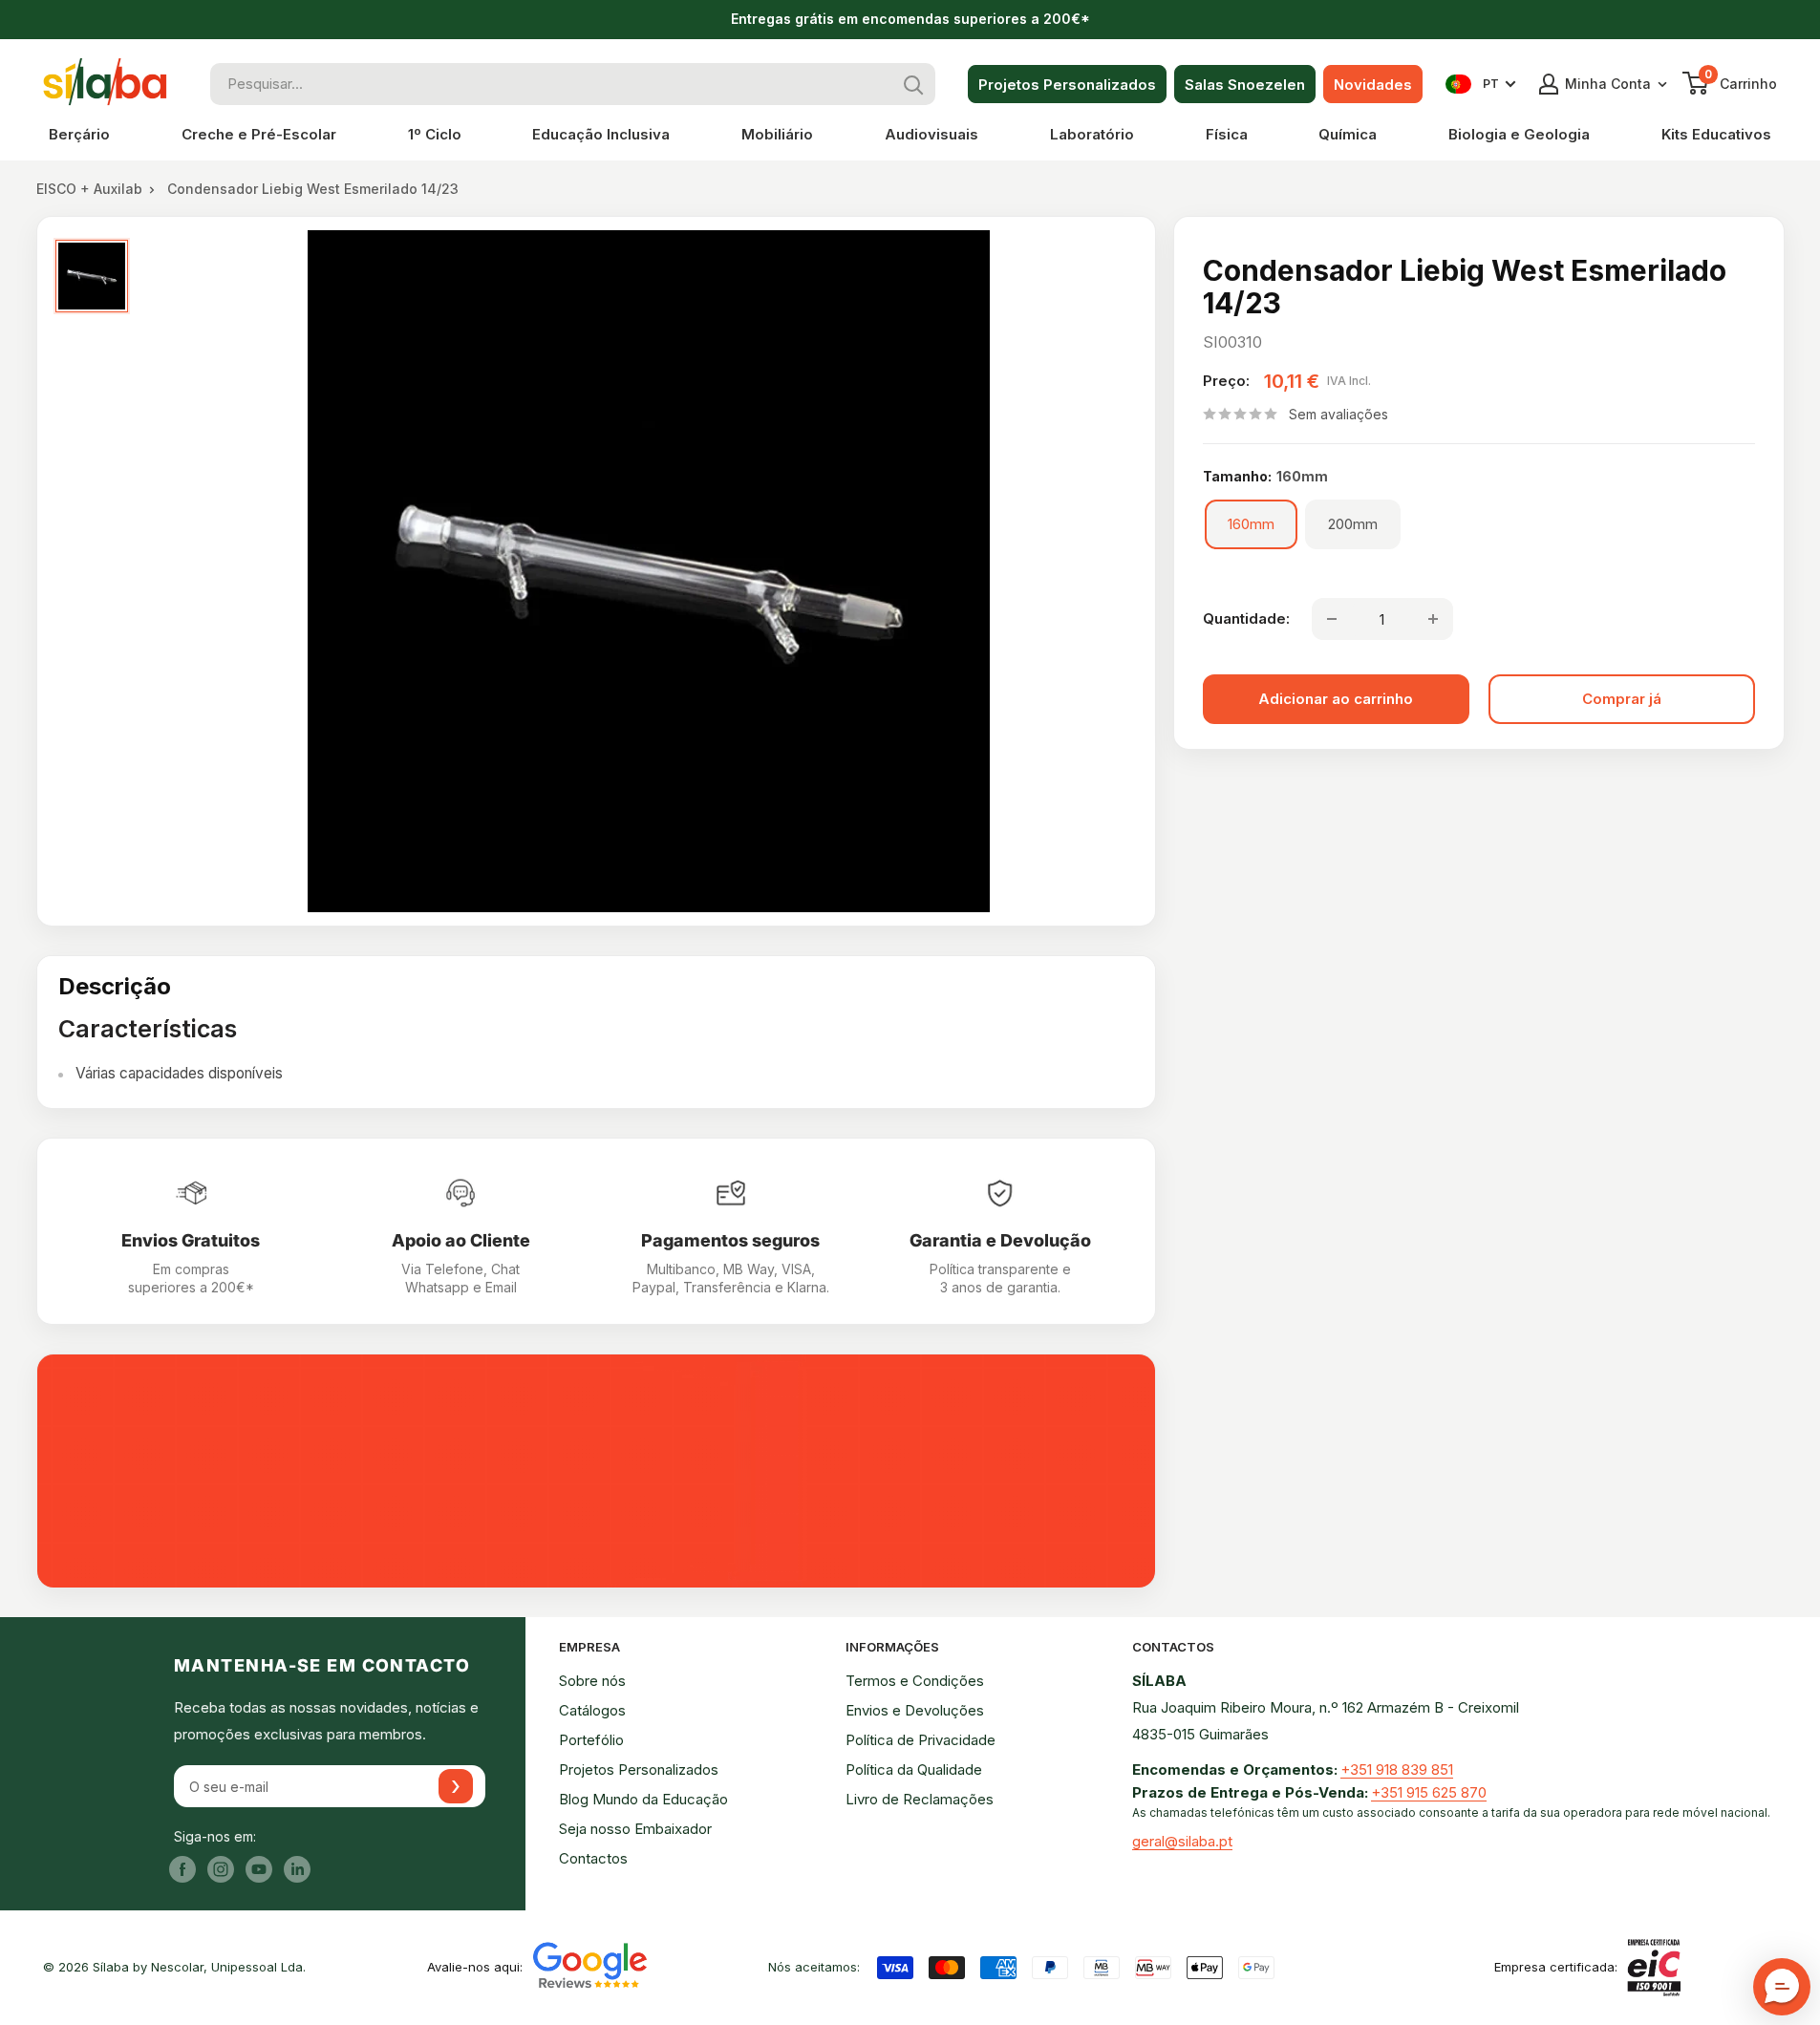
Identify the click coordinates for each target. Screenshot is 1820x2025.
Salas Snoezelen (1245, 85)
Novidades (1373, 85)
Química (1348, 134)
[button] (1782, 1987)
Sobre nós (592, 1681)
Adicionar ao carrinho (1336, 699)
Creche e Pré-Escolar (259, 134)
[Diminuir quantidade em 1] (1332, 619)
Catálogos (592, 1710)
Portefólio (591, 1740)
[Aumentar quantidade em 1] (1433, 619)
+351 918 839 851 (1397, 1769)
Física (1227, 134)
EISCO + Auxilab (89, 189)
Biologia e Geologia (1519, 134)
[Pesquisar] (914, 84)
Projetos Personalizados (1067, 85)
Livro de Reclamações (920, 1799)
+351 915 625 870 (1429, 1792)
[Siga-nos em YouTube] (259, 1869)
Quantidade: (1246, 618)
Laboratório (1092, 134)
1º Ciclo (435, 134)
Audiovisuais (931, 134)
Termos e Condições (915, 1681)
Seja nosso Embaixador (635, 1829)
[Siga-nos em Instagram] (221, 1869)
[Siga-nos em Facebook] (182, 1869)
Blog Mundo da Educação (643, 1799)
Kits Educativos (1716, 134)
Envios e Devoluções (915, 1710)
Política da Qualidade (914, 1769)
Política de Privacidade (921, 1740)
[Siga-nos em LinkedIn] (297, 1869)
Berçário (79, 134)
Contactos (593, 1858)
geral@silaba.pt (1182, 1841)
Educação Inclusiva (601, 134)
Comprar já (1622, 699)
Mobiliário (777, 134)
